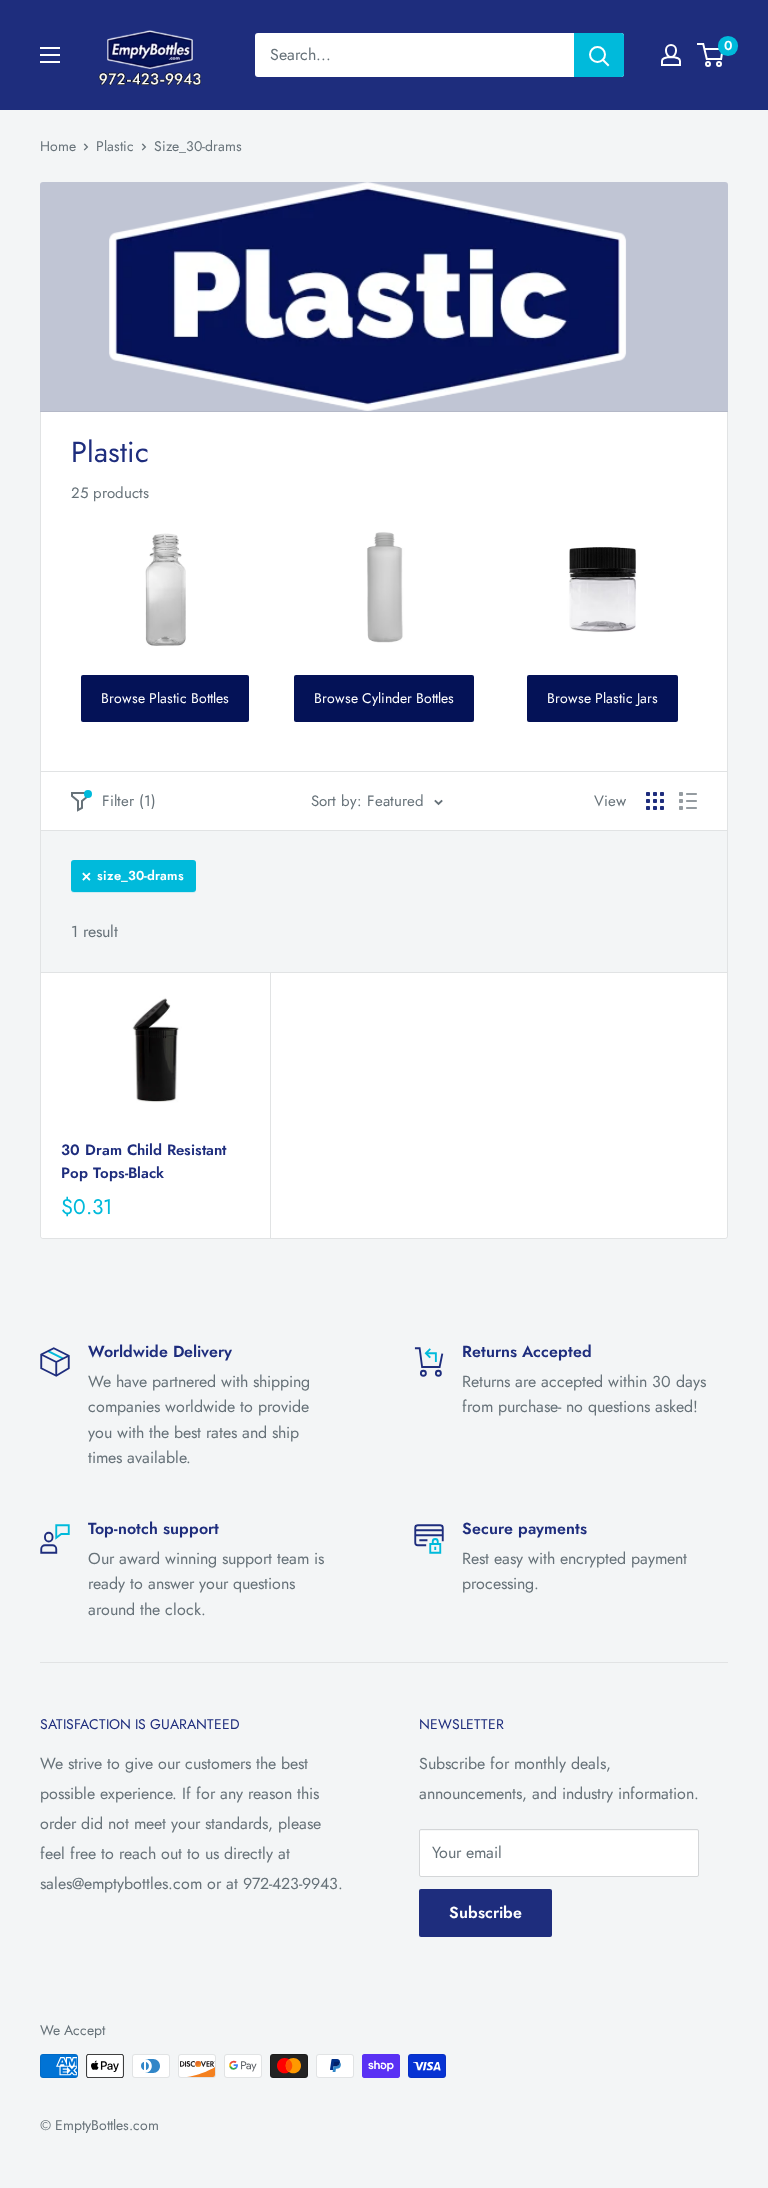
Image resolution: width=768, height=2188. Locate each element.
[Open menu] (50, 55)
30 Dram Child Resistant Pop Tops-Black (143, 1161)
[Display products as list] (688, 801)
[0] (711, 55)
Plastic (115, 146)
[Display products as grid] (655, 801)
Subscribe (485, 1912)
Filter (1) (129, 801)
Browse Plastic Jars (602, 698)
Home (58, 146)
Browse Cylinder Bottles (384, 698)
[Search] (599, 55)
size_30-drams (140, 875)
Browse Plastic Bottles (165, 698)
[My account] (671, 55)
